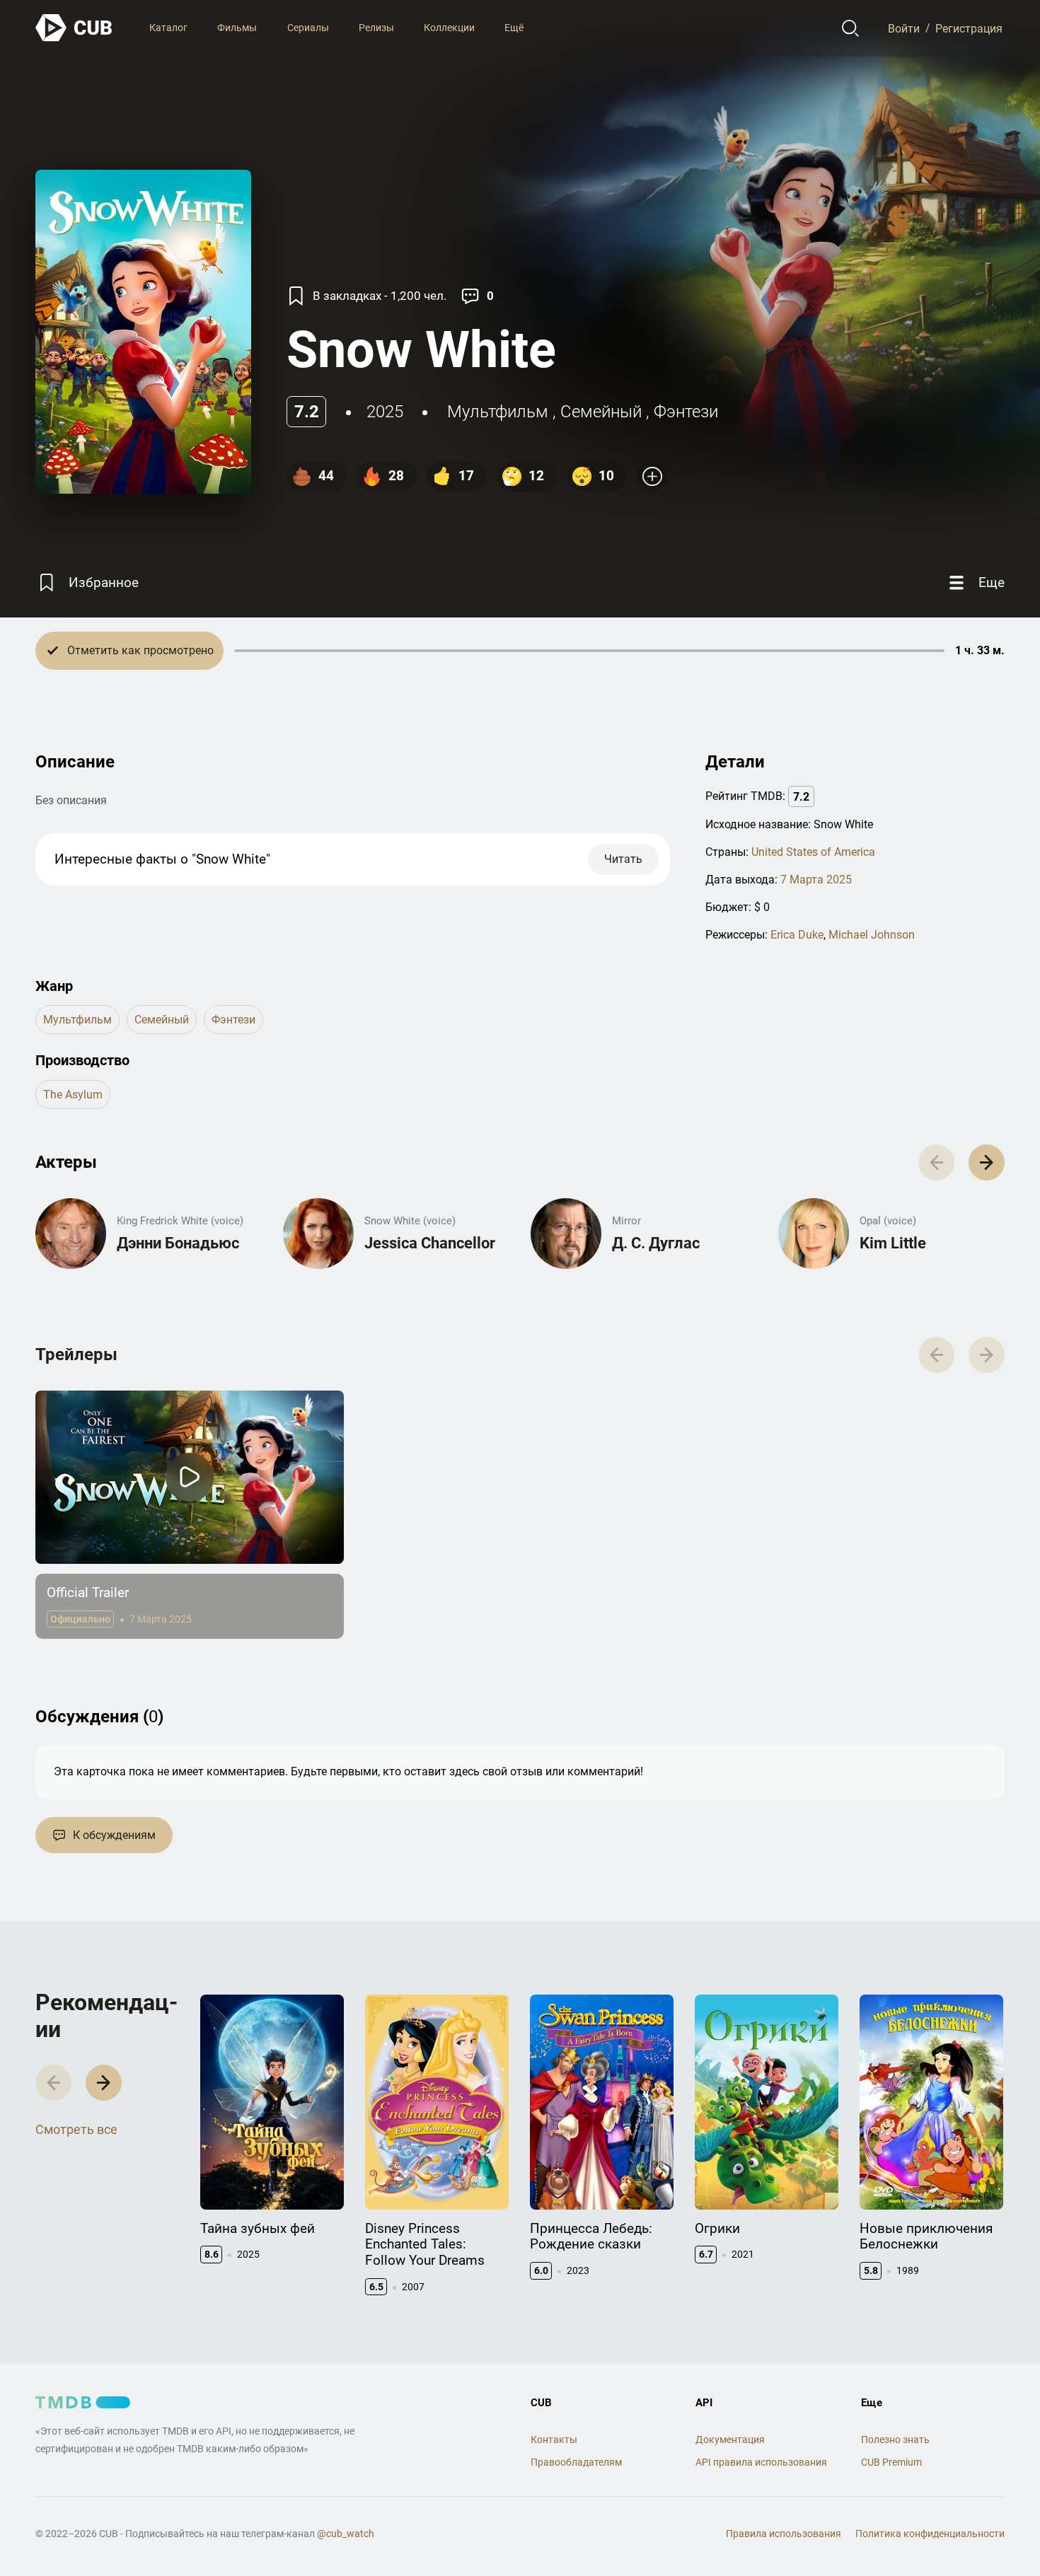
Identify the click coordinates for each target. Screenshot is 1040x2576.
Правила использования (784, 2534)
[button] (987, 1162)
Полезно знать (895, 2439)
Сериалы (308, 28)
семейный (601, 412)
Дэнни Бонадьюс (178, 1243)
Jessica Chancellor (430, 1243)
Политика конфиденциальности (930, 2534)
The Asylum (73, 1095)
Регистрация (969, 28)
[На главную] (74, 28)
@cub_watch (346, 2534)
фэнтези (686, 412)
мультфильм (498, 412)
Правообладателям (576, 2462)
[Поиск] (851, 28)
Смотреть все (76, 2129)
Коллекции (449, 28)
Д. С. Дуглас (656, 1243)
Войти (904, 28)
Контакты (554, 2439)
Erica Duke (797, 935)
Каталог (168, 28)
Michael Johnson (872, 935)
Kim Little (893, 1243)
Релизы (376, 28)
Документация (730, 2439)
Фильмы (237, 28)
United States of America (813, 852)
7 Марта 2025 (816, 880)
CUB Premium (891, 2462)
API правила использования (761, 2462)
